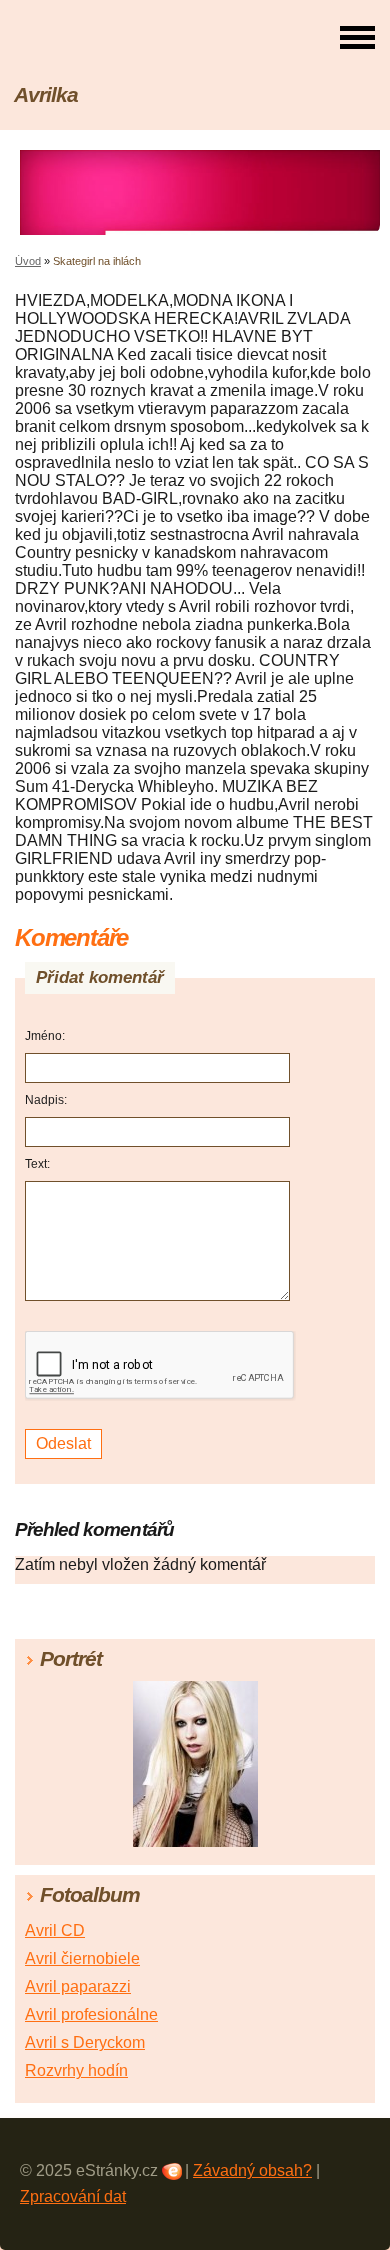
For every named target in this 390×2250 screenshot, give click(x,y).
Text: (37, 1164)
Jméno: (45, 1036)
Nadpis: (46, 1100)
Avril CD (55, 1930)
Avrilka (46, 94)
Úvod (28, 261)
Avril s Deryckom (85, 2042)
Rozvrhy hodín (76, 2070)
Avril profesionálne (91, 2014)
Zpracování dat (73, 2196)
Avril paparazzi (78, 1986)
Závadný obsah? (252, 2170)
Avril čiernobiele (82, 1958)
